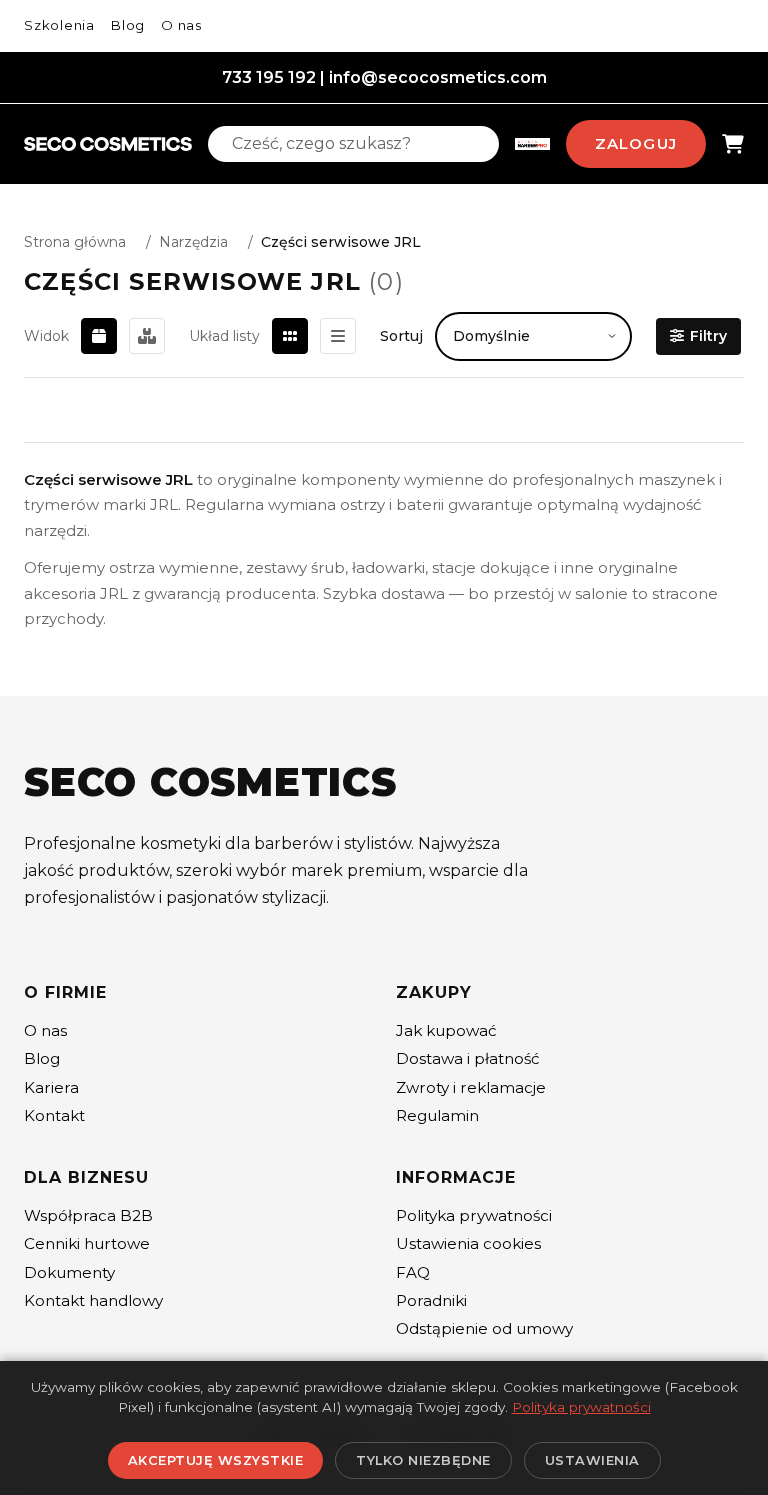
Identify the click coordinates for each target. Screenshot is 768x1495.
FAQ (413, 1272)
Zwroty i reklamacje (471, 1087)
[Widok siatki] (290, 336)
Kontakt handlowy (93, 1300)
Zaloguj (636, 143)
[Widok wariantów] (147, 336)
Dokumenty (69, 1272)
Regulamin (437, 1115)
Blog (128, 25)
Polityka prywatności (474, 1215)
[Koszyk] (733, 144)
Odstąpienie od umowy (484, 1328)
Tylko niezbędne (423, 1460)
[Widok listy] (338, 336)
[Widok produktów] (99, 336)
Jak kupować (446, 1030)
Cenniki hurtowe (87, 1243)
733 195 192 (269, 77)
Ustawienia (592, 1460)
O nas (181, 25)
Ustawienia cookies (468, 1243)
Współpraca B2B (88, 1215)
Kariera (51, 1087)
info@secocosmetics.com (438, 77)
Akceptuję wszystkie (216, 1460)
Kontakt (54, 1115)
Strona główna (75, 242)
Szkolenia (59, 25)
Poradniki (431, 1300)
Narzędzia (193, 242)
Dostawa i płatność (468, 1058)
